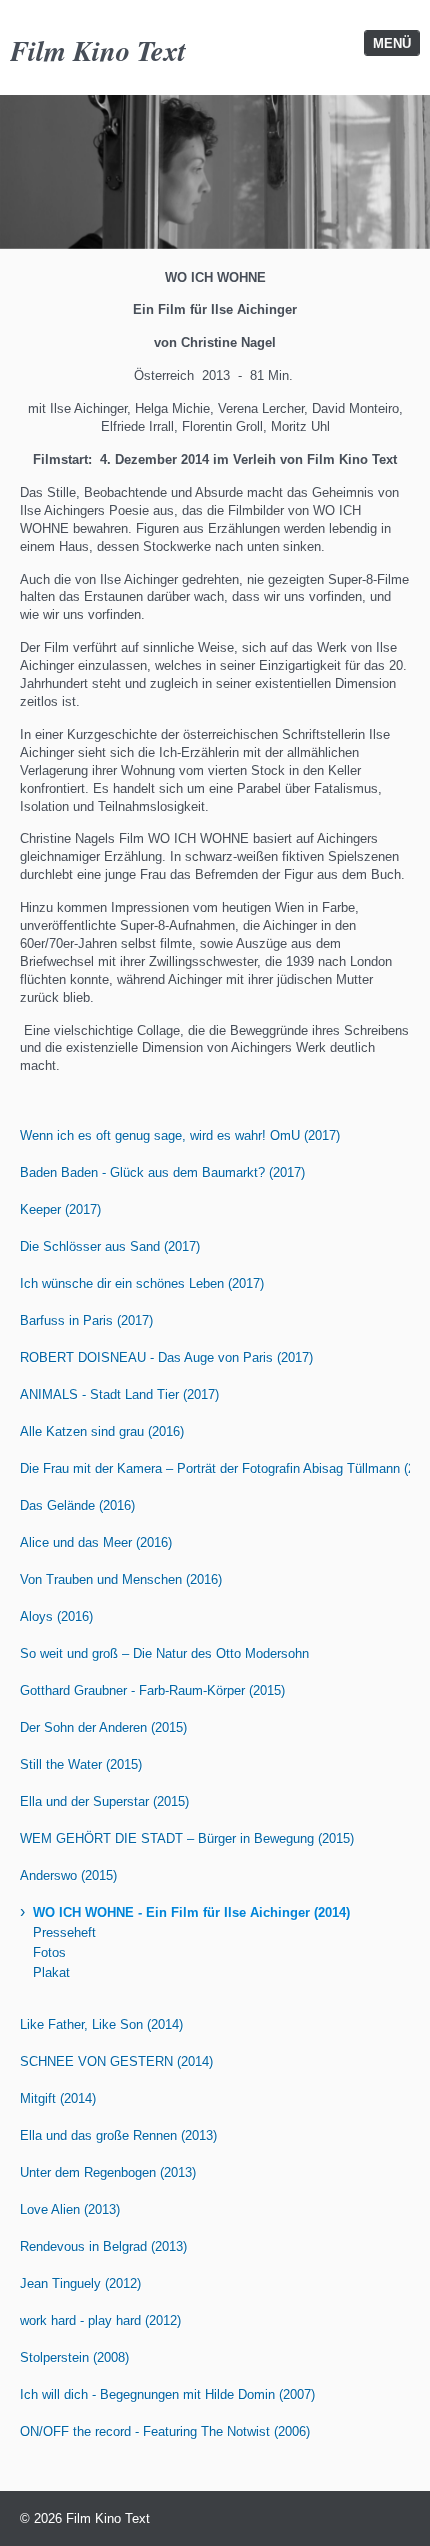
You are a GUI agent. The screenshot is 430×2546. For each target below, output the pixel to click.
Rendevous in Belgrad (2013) (103, 2246)
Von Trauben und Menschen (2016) (121, 1579)
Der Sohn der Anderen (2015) (103, 1727)
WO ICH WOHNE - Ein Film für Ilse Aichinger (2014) (191, 1912)
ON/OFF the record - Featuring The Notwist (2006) (165, 2431)
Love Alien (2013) (70, 2209)
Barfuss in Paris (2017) (86, 1320)
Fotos (49, 1952)
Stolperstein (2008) (74, 2357)
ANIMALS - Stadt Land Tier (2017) (119, 1394)
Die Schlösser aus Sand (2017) (110, 1246)
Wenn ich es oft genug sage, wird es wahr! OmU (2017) (180, 1135)
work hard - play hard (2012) (100, 2320)
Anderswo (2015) (68, 1875)
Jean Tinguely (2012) (80, 2283)
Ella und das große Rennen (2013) (118, 2135)
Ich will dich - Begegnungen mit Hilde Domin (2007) (167, 2394)
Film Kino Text (98, 50)
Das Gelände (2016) (77, 1505)
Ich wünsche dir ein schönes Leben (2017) (142, 1283)
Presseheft (64, 1932)
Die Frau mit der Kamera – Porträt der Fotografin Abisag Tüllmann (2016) (215, 1468)
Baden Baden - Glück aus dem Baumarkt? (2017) (162, 1172)
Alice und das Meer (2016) (96, 1542)
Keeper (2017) (60, 1209)
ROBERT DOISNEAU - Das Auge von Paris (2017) (166, 1357)
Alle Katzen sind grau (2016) (102, 1431)
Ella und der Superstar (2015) (104, 1801)
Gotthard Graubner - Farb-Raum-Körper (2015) (152, 1690)
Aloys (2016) (56, 1616)
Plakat (51, 1972)
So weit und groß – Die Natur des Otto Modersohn (164, 1653)
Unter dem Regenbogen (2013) (108, 2172)
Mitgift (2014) (58, 2098)
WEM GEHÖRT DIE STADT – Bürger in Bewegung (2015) (187, 1838)
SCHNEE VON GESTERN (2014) (116, 2061)
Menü (392, 43)
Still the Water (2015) (81, 1764)
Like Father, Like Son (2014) (101, 2024)
